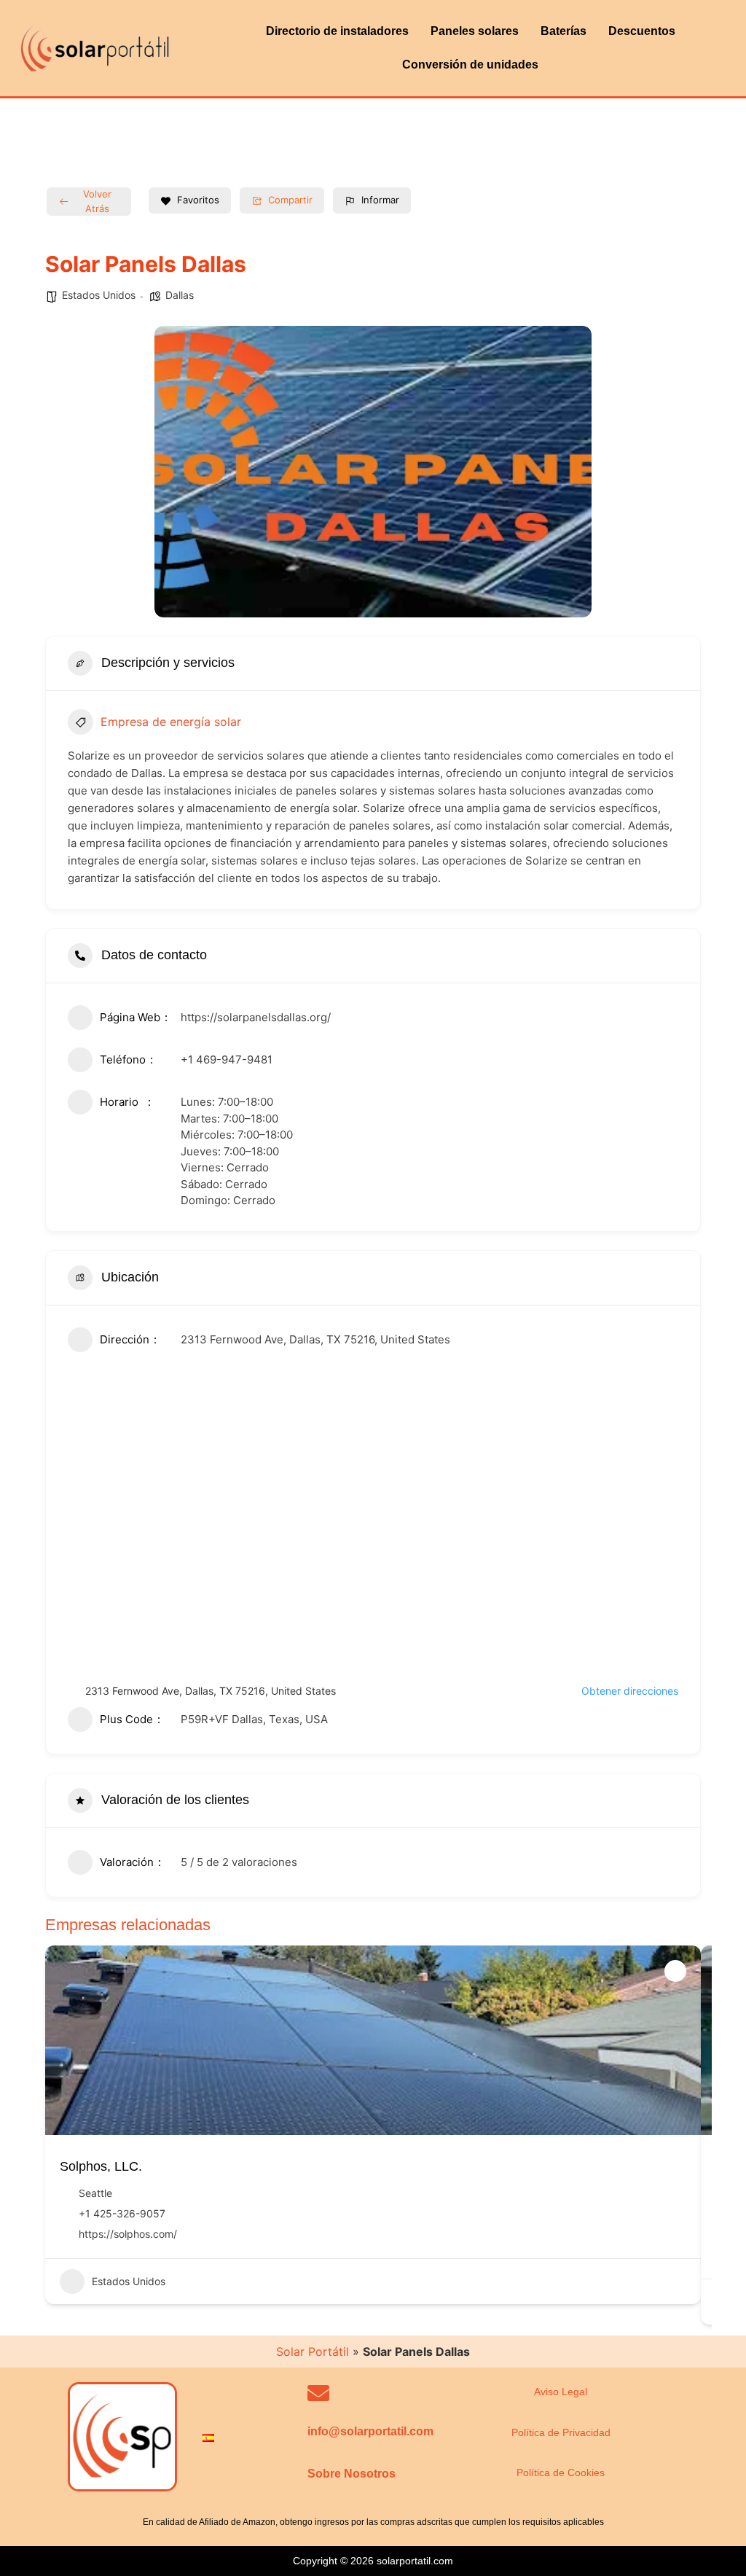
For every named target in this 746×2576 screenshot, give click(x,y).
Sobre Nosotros (352, 2474)
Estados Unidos (99, 295)
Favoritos (198, 200)
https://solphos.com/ (128, 2234)
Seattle (95, 2193)
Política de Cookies (561, 2472)
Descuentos (642, 31)
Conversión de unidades (470, 65)
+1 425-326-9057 (122, 2213)
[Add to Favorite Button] (675, 1971)
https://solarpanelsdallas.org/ (256, 1017)
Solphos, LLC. (101, 2166)
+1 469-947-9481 (227, 1059)
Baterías (564, 31)
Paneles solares (475, 31)
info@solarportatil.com (370, 2431)
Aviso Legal (561, 2392)
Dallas (180, 295)
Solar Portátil (313, 2351)
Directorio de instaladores (337, 31)
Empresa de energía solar (171, 722)
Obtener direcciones (630, 1691)
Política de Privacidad (561, 2432)
